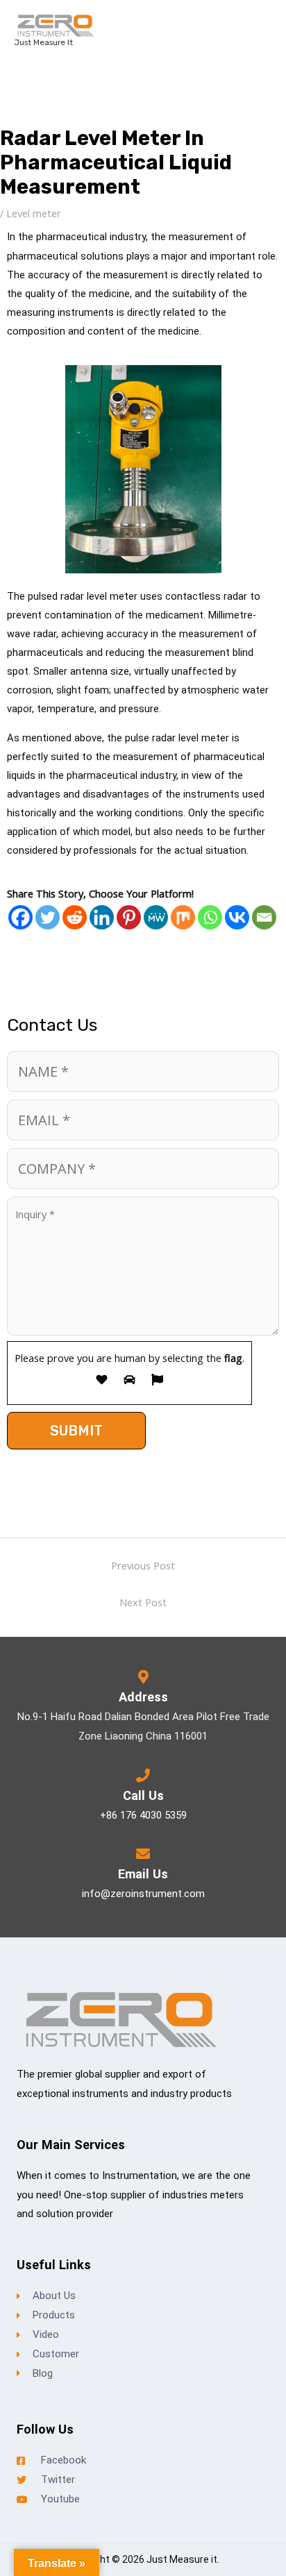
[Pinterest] (129, 917)
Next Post (143, 1602)
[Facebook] (20, 917)
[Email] (264, 917)
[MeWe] (156, 917)
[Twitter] (48, 917)
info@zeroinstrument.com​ (143, 1894)
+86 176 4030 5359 (143, 1815)
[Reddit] (75, 917)
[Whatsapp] (210, 917)
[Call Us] (143, 1776)
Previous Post (143, 1565)
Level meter (34, 213)
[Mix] (183, 917)
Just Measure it (43, 42)
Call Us (143, 1795)
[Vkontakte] (237, 917)
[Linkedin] (102, 917)
